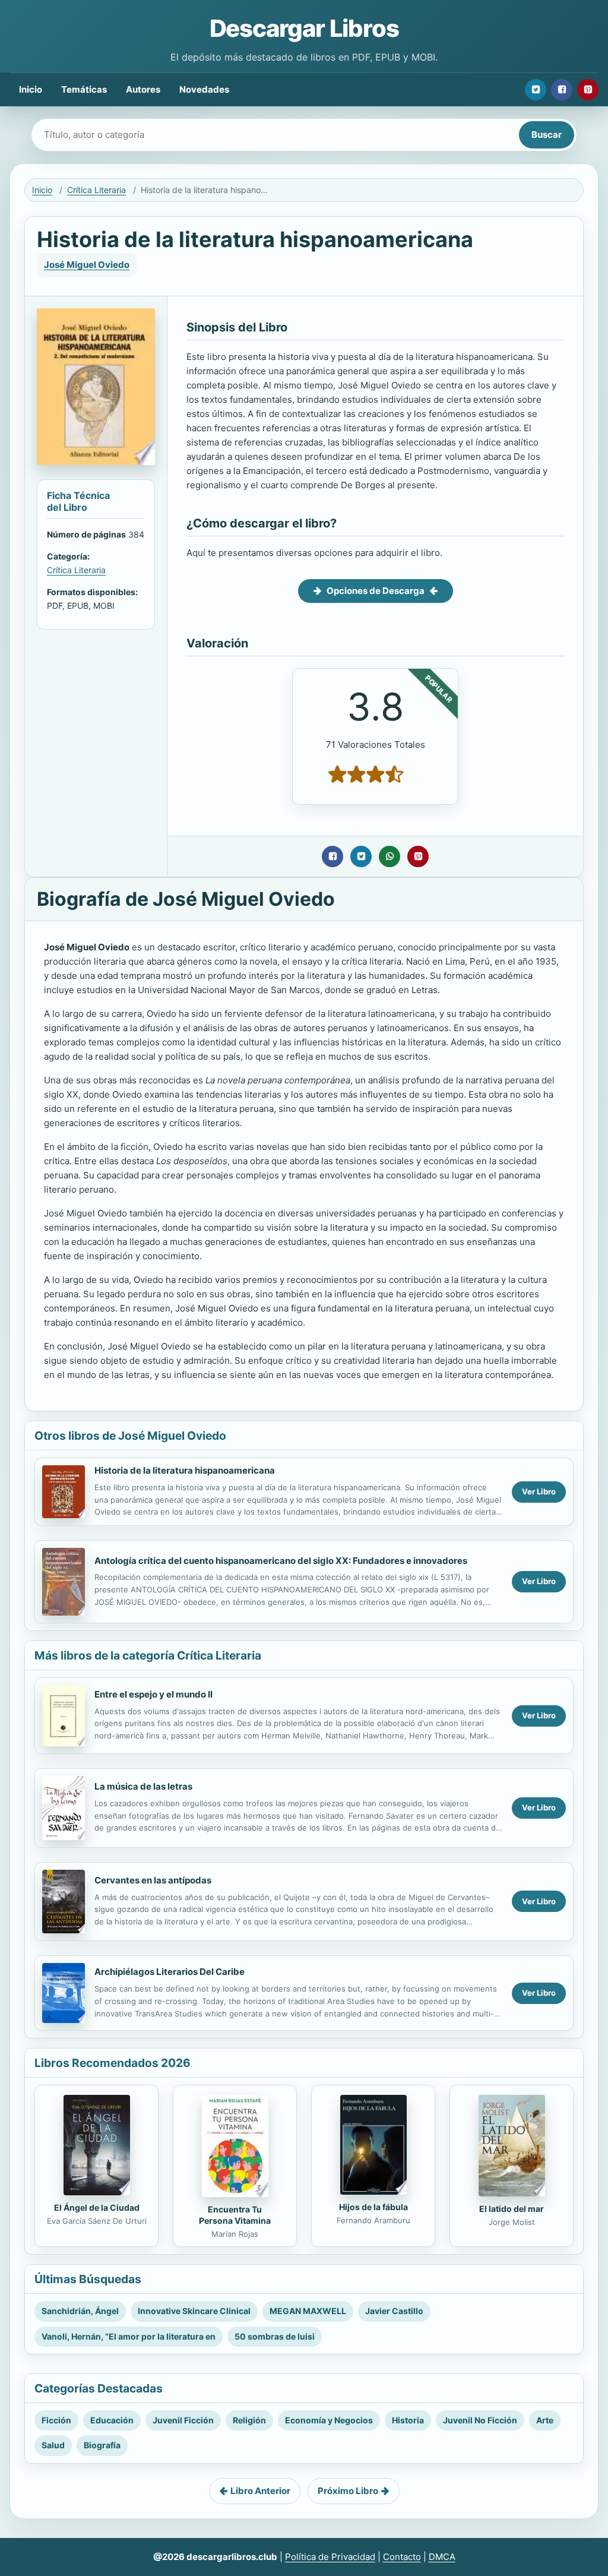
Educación (112, 2420)
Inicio (31, 89)
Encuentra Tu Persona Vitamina (235, 2215)
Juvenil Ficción (183, 2420)
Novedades (204, 89)
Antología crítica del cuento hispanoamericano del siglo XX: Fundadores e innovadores (281, 1561)
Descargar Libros (304, 28)
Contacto (402, 2557)
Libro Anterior (260, 2491)
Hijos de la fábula (373, 2207)
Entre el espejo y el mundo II (153, 1694)
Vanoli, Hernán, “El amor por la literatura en (129, 2336)
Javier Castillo (394, 2311)
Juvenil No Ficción (480, 2420)
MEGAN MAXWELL (308, 2311)
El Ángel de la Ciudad (97, 2207)
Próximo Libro (348, 2491)
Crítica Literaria (96, 190)
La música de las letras (143, 1786)
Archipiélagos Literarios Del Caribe (170, 1972)
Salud (53, 2445)
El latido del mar (512, 2209)
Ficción (56, 2420)
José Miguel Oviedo (87, 265)
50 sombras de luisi (275, 2336)
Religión (249, 2420)
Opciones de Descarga (376, 591)
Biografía (102, 2445)
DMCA (442, 2557)
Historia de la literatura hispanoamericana (185, 1470)
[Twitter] (536, 90)
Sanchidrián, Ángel (80, 2311)
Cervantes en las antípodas (153, 1880)
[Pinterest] (588, 90)
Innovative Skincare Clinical (194, 2311)
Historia (408, 2420)
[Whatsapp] (389, 856)
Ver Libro (539, 1491)
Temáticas (84, 89)
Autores (143, 89)
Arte (545, 2420)
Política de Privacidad (330, 2557)
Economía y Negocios (329, 2420)
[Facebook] (562, 90)
